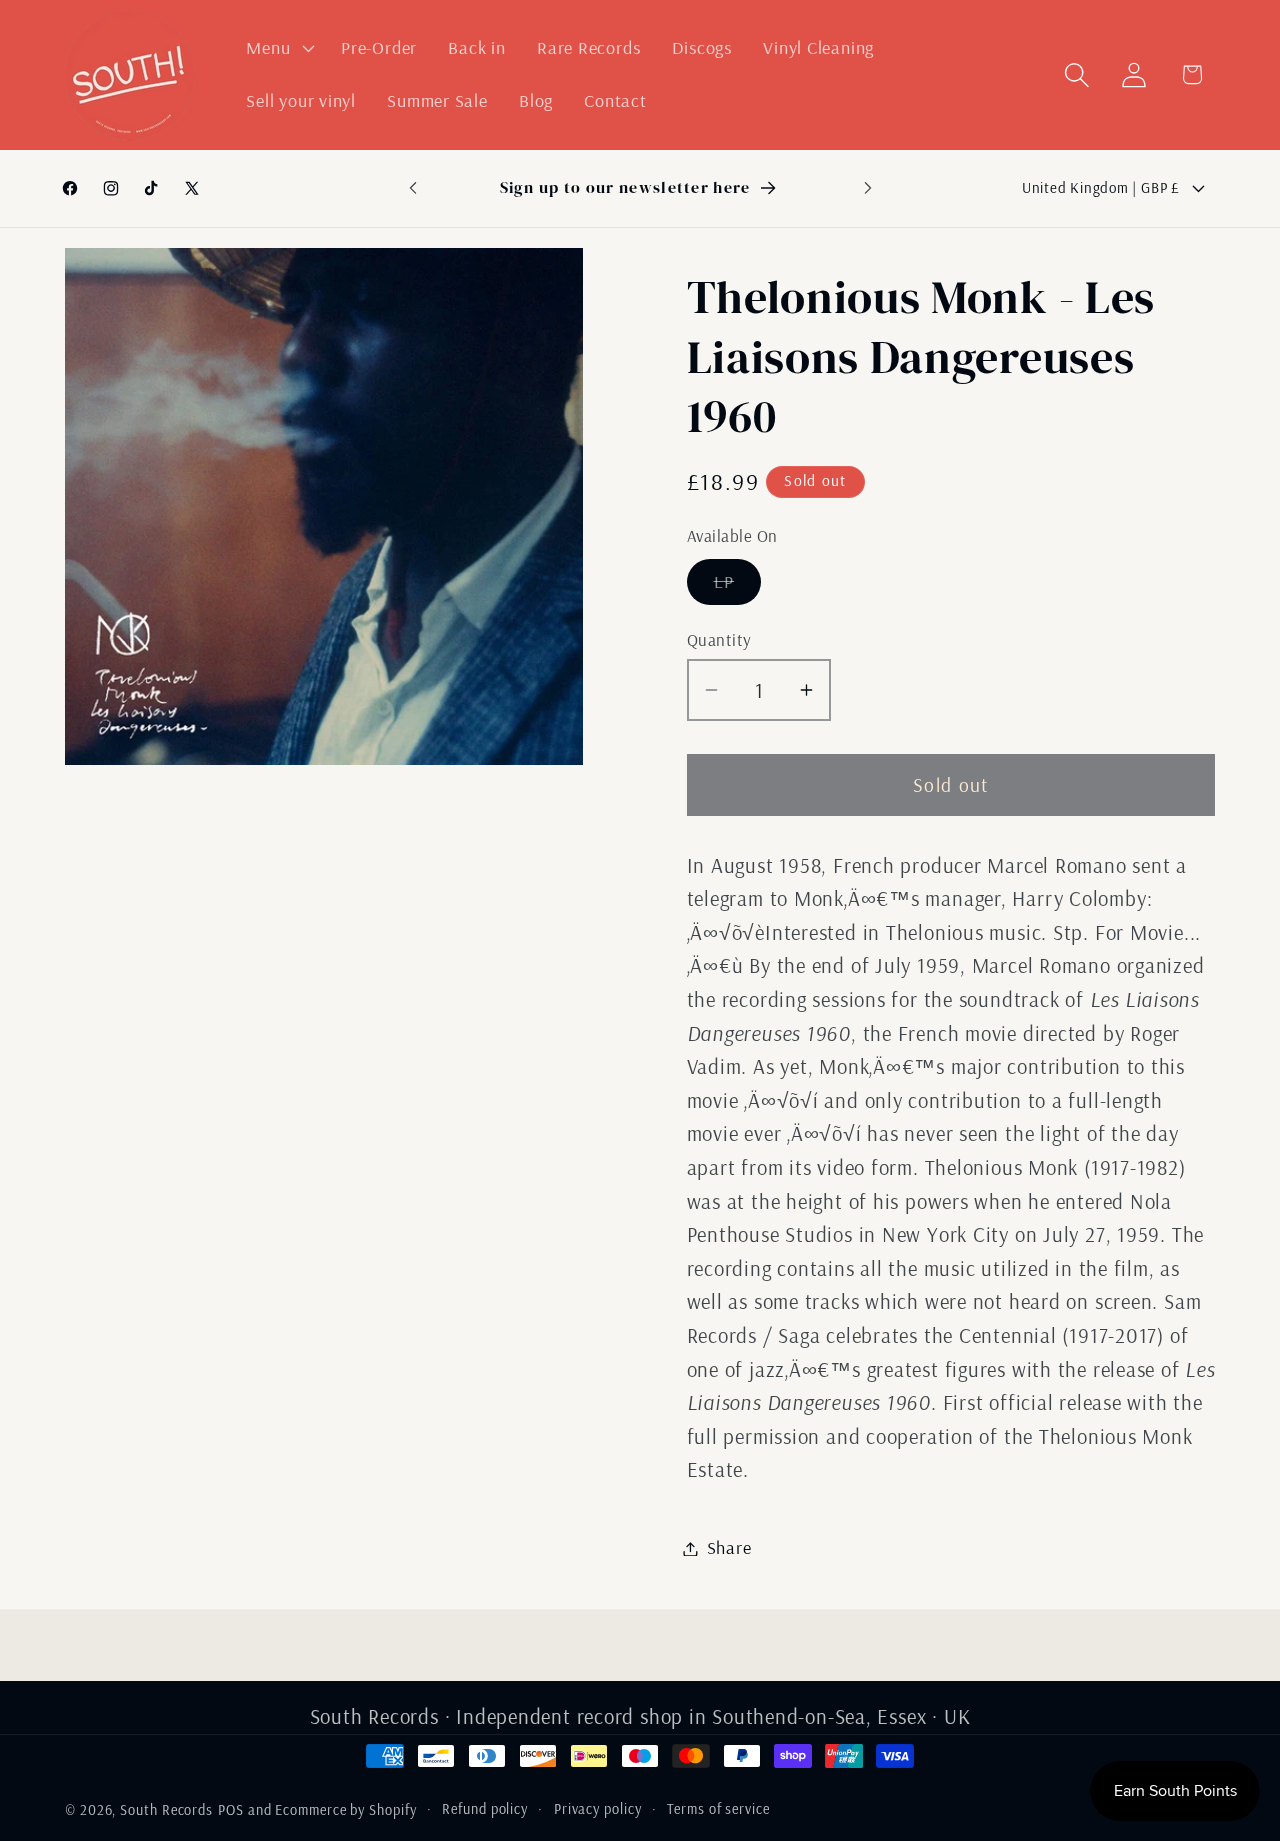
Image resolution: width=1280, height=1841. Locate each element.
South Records (166, 1810)
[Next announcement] (868, 187)
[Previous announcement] (413, 187)
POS (231, 1810)
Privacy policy (598, 1809)
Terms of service (718, 1809)
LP (738, 588)
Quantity (719, 639)
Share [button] (729, 1548)
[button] (278, 48)
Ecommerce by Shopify (345, 1810)
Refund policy (485, 1809)
